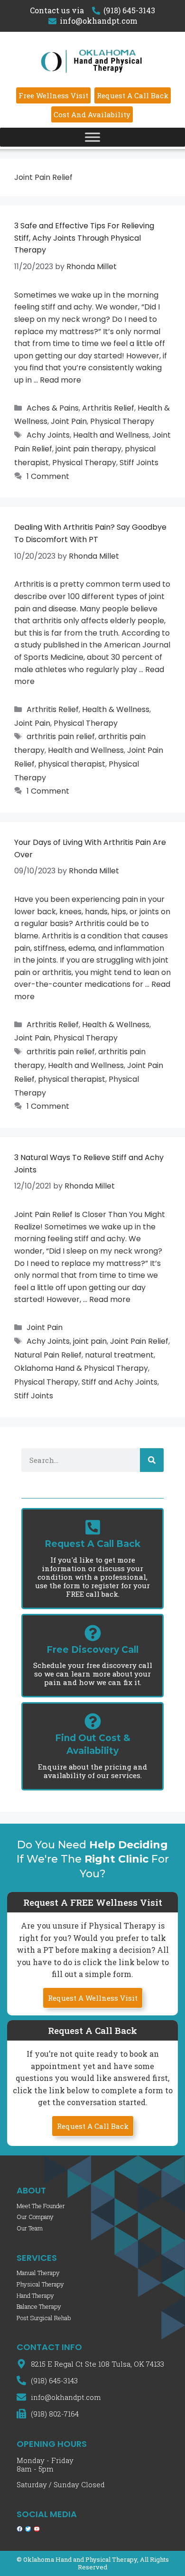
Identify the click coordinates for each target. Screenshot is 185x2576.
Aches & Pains (53, 408)
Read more (60, 380)
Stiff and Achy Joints (120, 1382)
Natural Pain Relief (48, 1355)
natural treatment (119, 1355)
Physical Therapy (122, 421)
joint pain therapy (88, 449)
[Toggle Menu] (92, 137)
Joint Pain (69, 421)
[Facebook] (19, 2529)
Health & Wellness (116, 709)
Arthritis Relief (108, 408)
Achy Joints (48, 435)
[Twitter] (28, 2529)
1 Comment (48, 476)
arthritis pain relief (61, 736)
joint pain (90, 1341)
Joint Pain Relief (139, 1341)
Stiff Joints (139, 463)
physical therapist (72, 764)
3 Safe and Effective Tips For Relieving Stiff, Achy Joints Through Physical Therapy (84, 238)
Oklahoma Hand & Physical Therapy (81, 1368)
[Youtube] (37, 2529)
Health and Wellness (111, 435)
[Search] (152, 1460)
